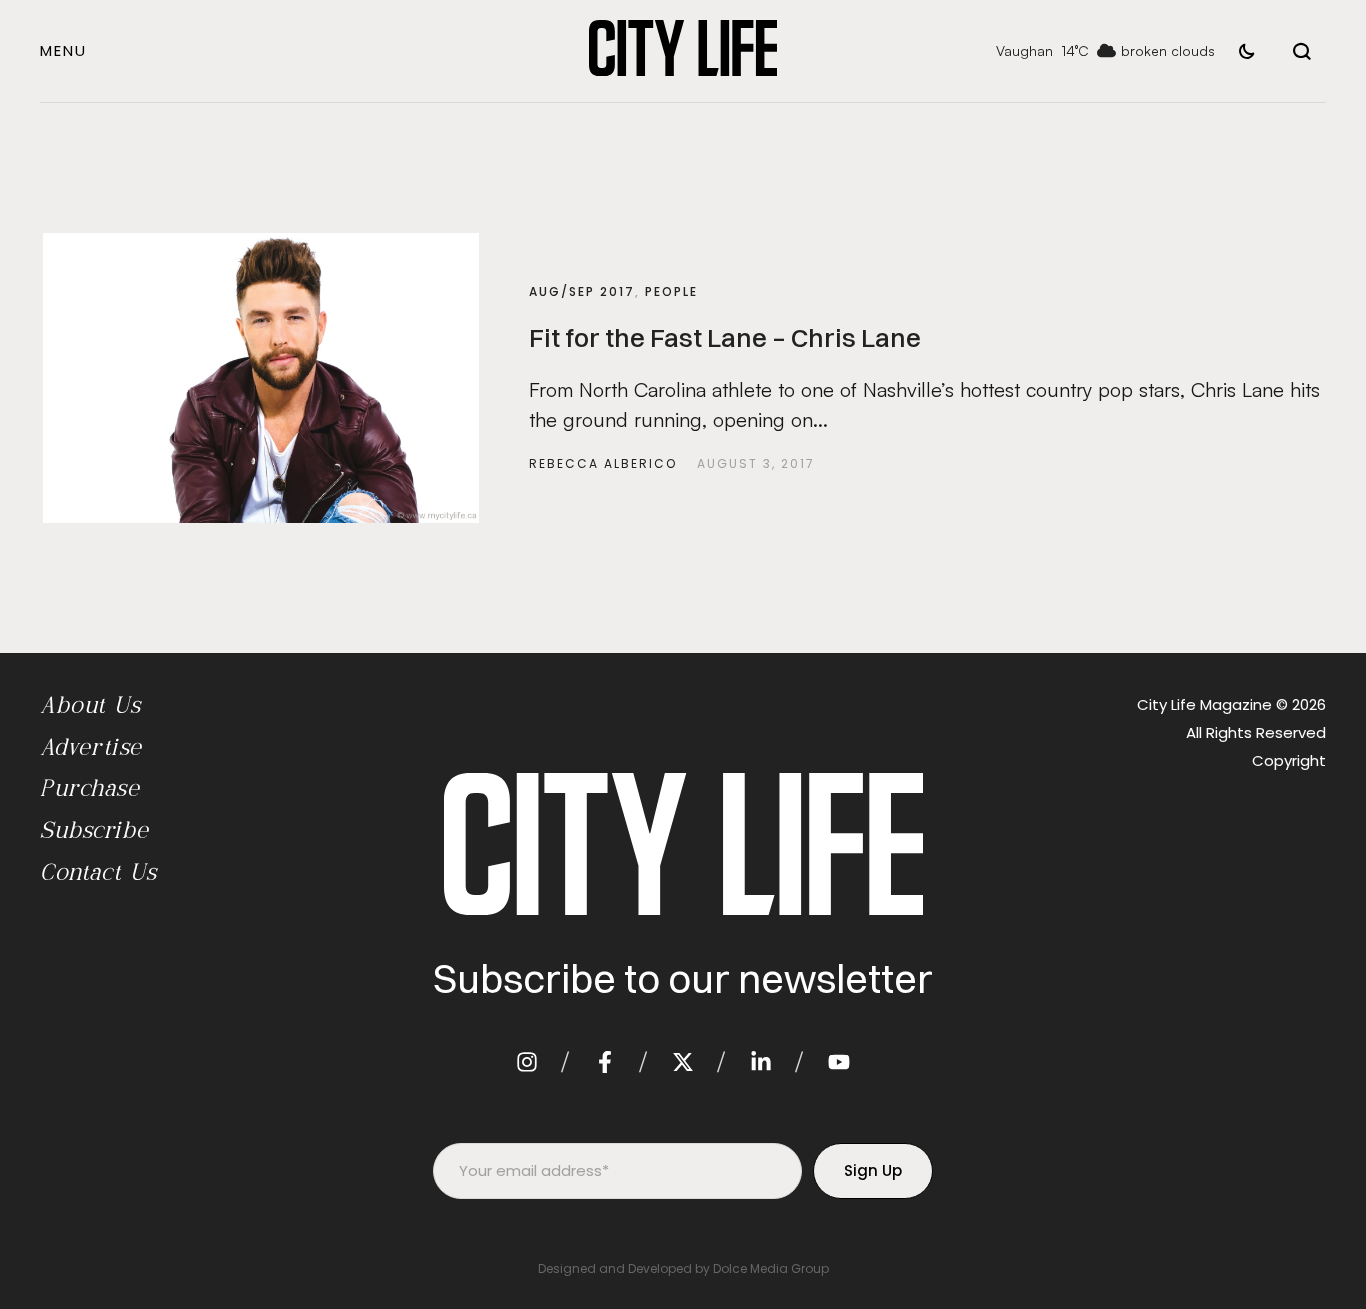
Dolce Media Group (771, 1268)
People (671, 291)
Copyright (1289, 760)
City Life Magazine (1204, 704)
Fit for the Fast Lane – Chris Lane (725, 338)
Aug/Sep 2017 (582, 291)
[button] (63, 50)
